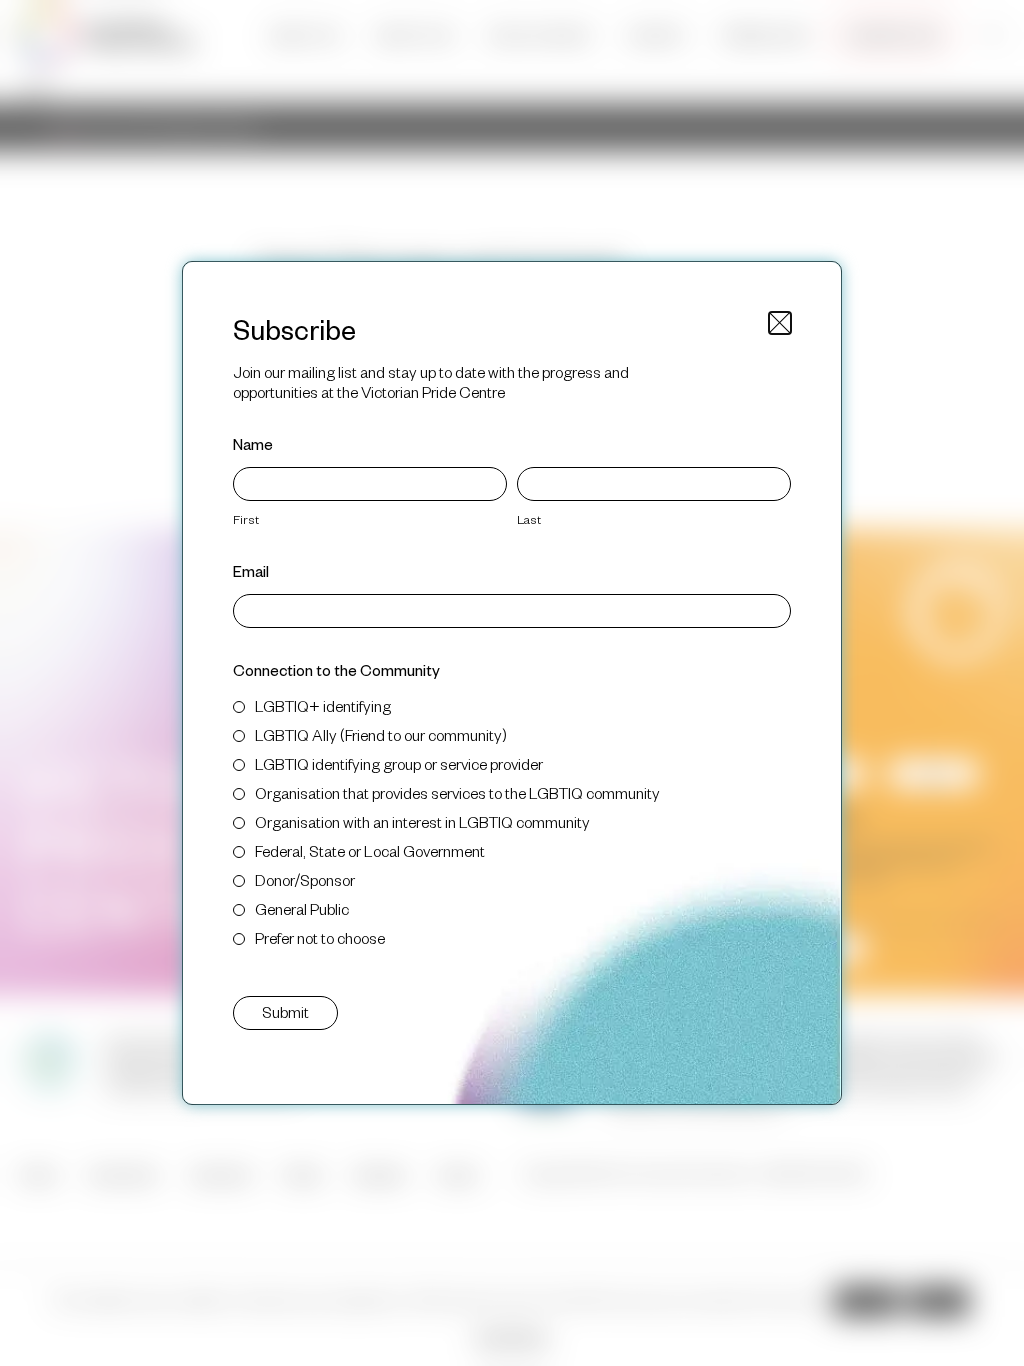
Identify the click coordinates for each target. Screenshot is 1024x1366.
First (246, 519)
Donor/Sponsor (305, 879)
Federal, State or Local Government (370, 850)
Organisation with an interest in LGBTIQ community (422, 821)
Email (251, 570)
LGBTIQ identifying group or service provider (399, 763)
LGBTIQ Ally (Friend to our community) (381, 734)
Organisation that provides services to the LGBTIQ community (457, 792)
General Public (302, 908)
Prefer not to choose (320, 937)
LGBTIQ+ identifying (323, 705)
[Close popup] (780, 323)
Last (529, 519)
